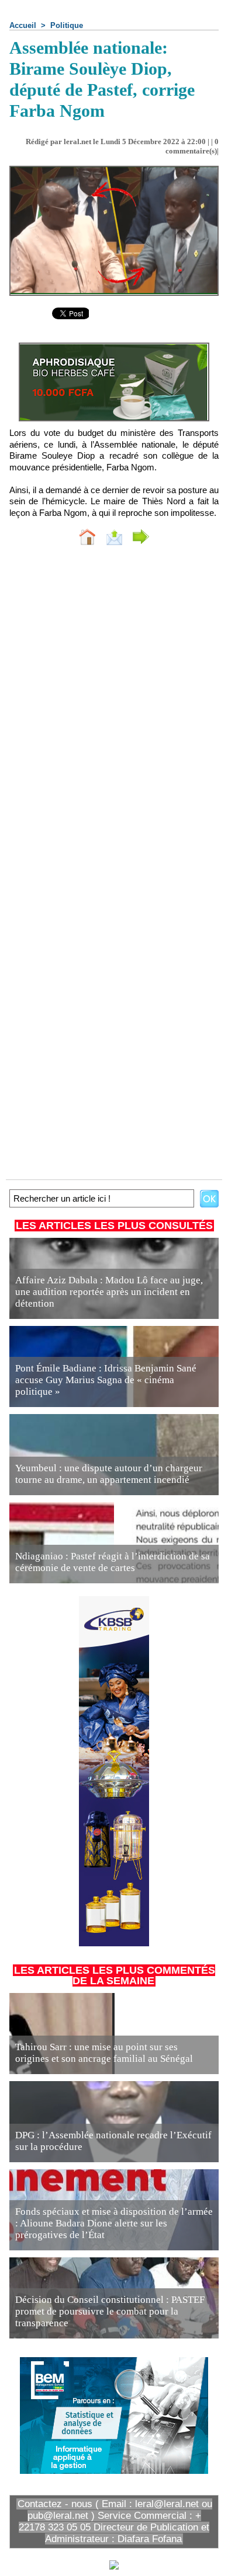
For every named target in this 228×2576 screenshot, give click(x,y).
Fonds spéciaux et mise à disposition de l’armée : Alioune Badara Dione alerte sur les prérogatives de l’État (114, 2223)
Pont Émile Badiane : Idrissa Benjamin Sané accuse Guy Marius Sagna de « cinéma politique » (106, 1380)
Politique (67, 25)
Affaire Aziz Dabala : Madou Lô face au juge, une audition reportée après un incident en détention (109, 1292)
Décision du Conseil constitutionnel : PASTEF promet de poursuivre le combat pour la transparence (110, 2311)
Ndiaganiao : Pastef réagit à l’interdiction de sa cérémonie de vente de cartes (113, 1562)
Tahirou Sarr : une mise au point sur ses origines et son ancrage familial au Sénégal (104, 2053)
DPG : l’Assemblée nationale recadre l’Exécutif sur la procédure (113, 2141)
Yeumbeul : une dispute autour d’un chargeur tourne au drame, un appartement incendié (109, 1474)
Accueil (23, 25)
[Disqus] (114, 710)
